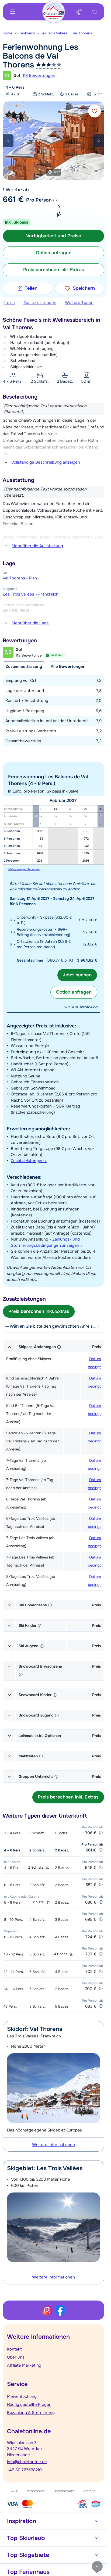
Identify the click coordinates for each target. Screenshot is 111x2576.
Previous (8, 141)
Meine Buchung (22, 2396)
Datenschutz (64, 2491)
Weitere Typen (79, 303)
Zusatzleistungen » (29, 1161)
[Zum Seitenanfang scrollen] (97, 2566)
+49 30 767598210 (24, 2470)
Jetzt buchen (77, 975)
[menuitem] (10, 33)
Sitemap (89, 2491)
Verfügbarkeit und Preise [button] (54, 236)
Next (99, 141)
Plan (33, 578)
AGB (15, 2491)
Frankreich (26, 33)
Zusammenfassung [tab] (24, 667)
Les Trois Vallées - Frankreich (31, 594)
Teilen (31, 288)
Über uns (16, 2357)
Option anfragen (74, 992)
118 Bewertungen (39, 76)
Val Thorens (82, 33)
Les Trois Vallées (54, 33)
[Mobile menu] (12, 12)
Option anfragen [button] (54, 253)
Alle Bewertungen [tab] (68, 667)
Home (7, 33)
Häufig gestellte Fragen (29, 2405)
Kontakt (14, 2349)
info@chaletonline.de (27, 2462)
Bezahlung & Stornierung (31, 2413)
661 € (13, 199)
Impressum (36, 2491)
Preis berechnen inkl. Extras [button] (54, 270)
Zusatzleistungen (40, 303)
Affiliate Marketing (24, 2365)
